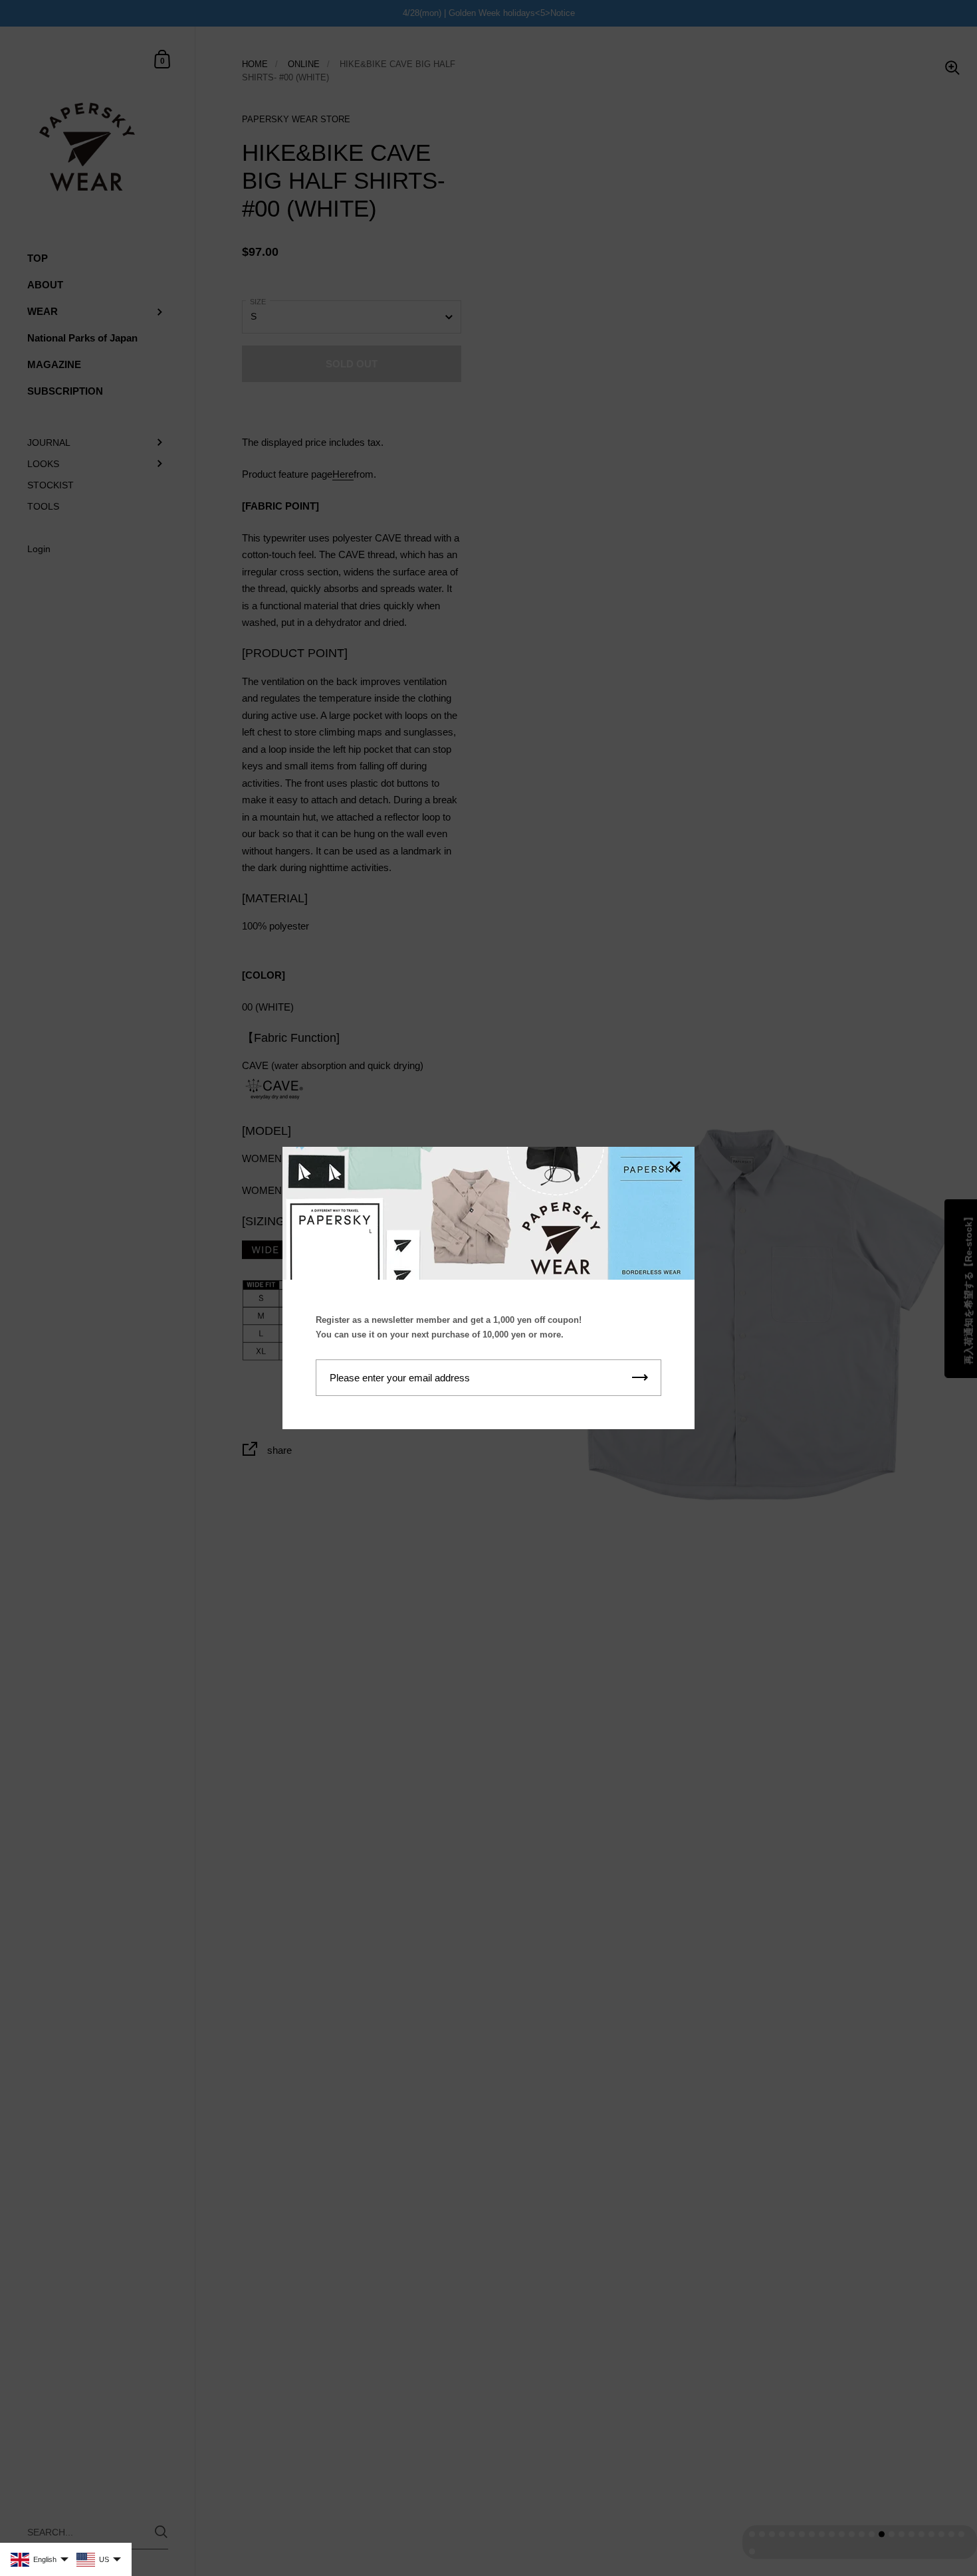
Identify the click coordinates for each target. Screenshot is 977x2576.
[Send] (640, 1378)
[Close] (675, 1168)
